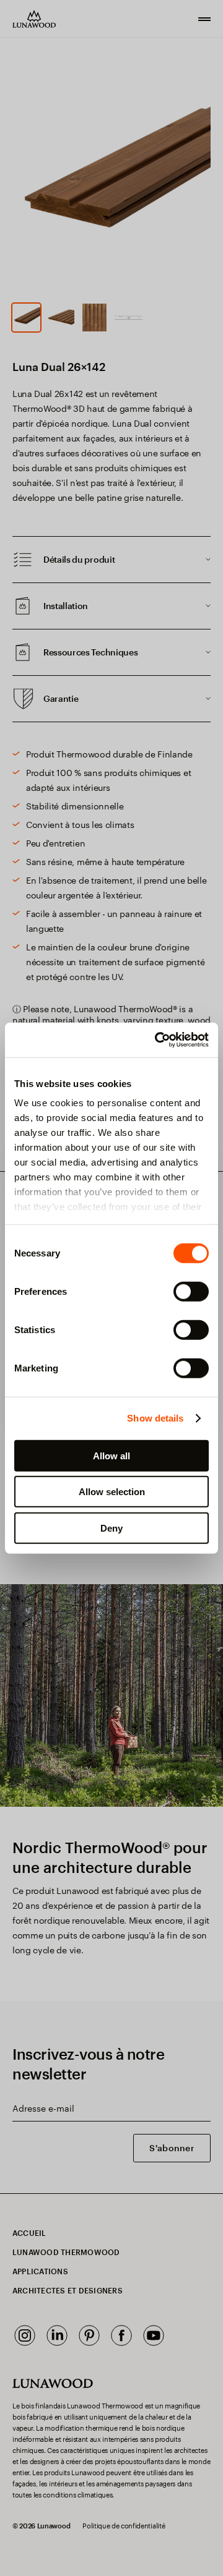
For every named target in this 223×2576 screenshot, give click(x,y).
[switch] (191, 1291)
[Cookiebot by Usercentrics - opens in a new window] (157, 1040)
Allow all (111, 1455)
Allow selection (112, 1492)
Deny (111, 1528)
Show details (155, 1418)
